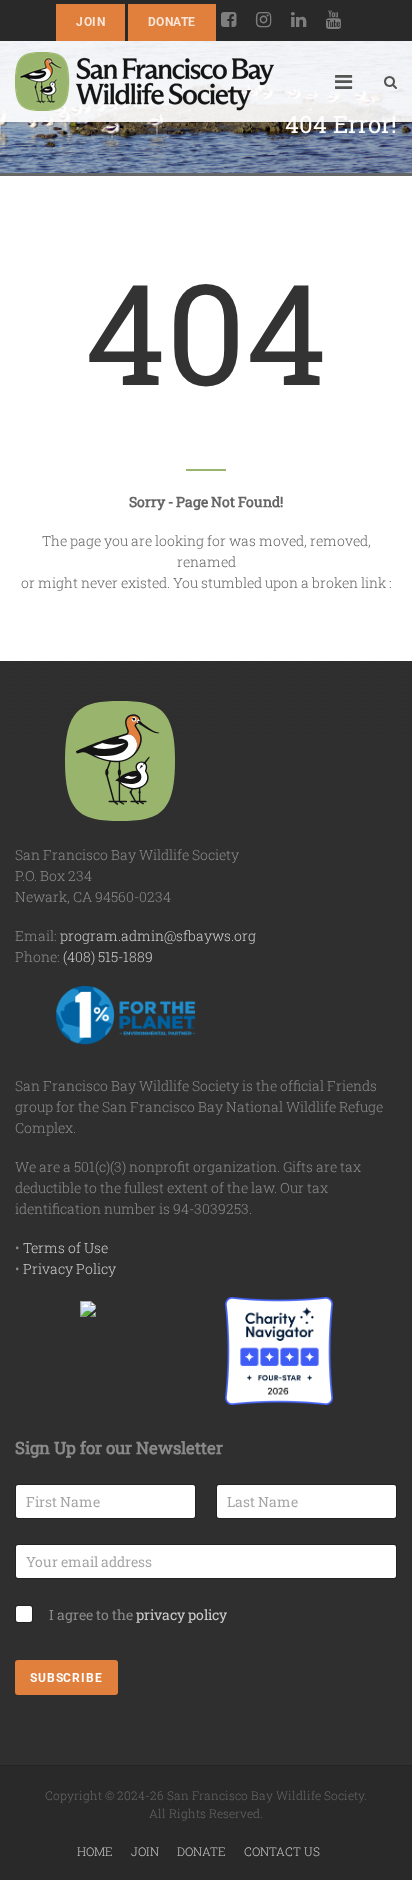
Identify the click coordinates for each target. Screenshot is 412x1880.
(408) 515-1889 (108, 956)
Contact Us (282, 1851)
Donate (172, 22)
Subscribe (66, 1678)
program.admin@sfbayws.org (158, 935)
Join (90, 22)
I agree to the (138, 1614)
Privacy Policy (69, 1268)
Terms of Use (65, 1247)
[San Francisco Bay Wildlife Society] (144, 81)
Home (95, 1851)
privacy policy (181, 1614)
